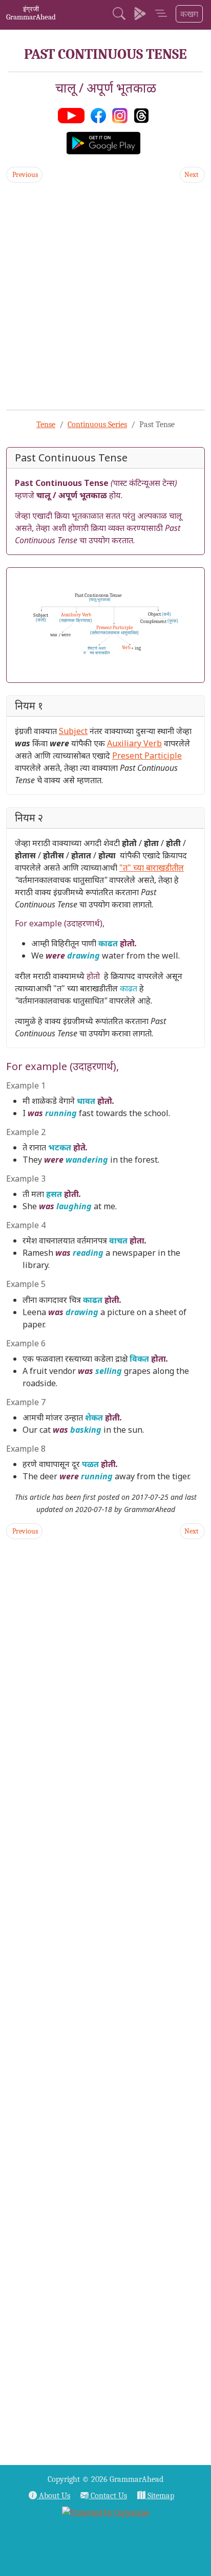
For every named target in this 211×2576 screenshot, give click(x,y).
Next (192, 175)
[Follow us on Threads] (143, 115)
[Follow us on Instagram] (122, 115)
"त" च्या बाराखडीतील (152, 868)
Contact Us (108, 2496)
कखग (189, 14)
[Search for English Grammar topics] (119, 15)
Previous (24, 175)
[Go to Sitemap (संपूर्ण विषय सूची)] (161, 15)
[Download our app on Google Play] (140, 15)
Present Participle (147, 756)
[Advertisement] (105, 296)
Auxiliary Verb (134, 743)
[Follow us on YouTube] (73, 115)
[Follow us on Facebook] (100, 115)
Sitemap (160, 2496)
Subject (73, 731)
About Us (54, 2496)
